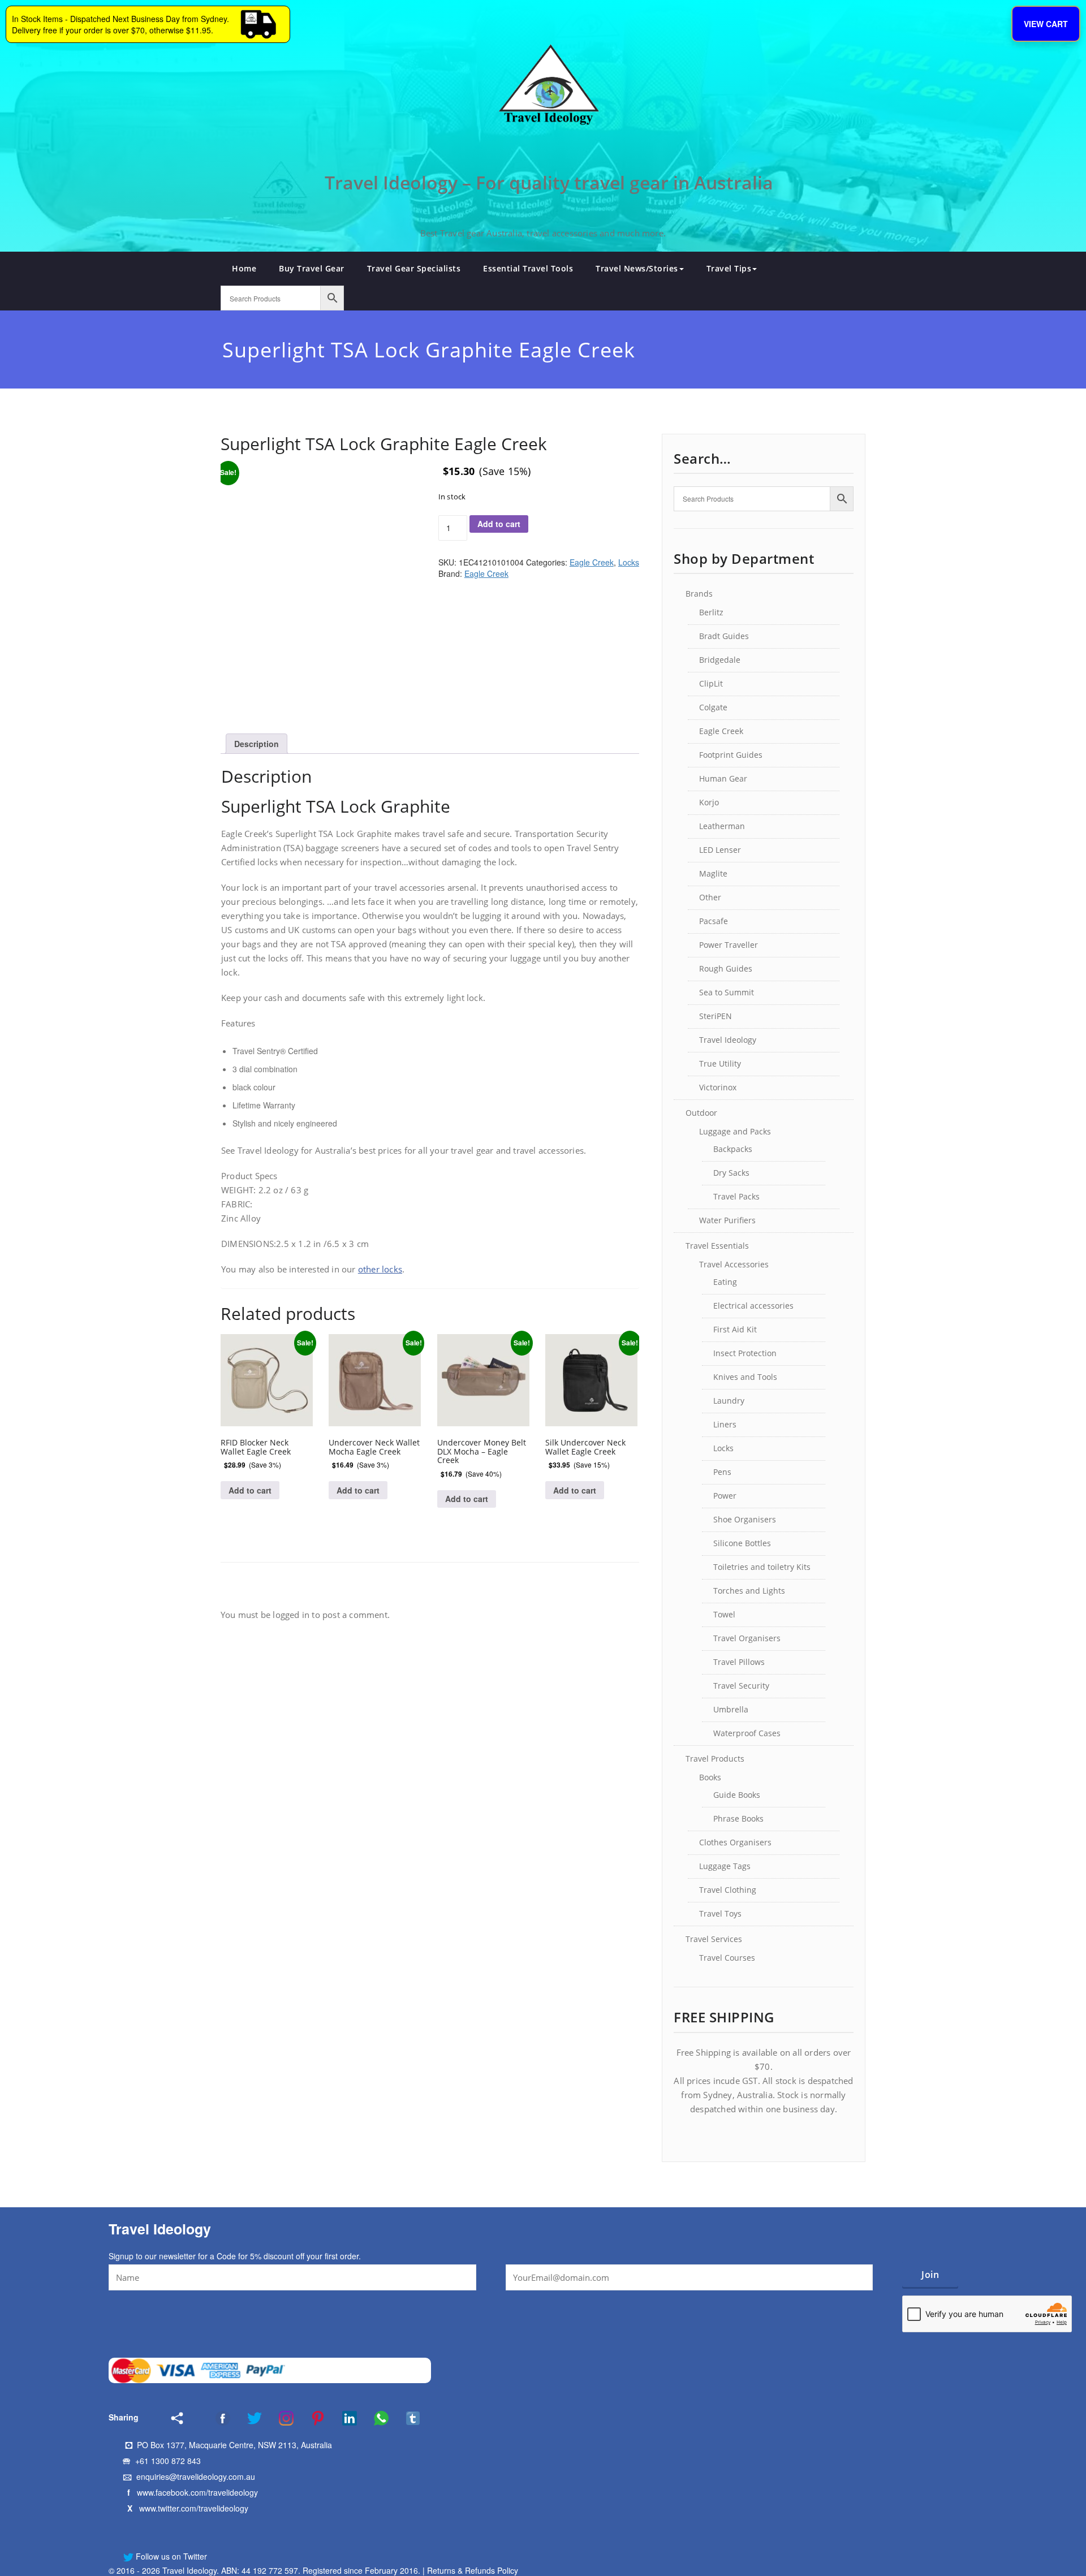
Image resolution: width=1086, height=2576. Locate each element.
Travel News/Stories (637, 268)
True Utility (720, 1063)
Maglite (713, 873)
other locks (380, 1269)
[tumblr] (406, 2418)
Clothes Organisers (735, 1842)
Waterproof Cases (747, 1733)
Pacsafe (714, 921)
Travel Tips (729, 268)
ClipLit (711, 683)
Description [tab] (257, 744)
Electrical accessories (753, 1306)
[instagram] (279, 2418)
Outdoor (701, 1113)
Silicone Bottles (742, 1543)
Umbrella (731, 1709)
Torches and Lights (749, 1591)
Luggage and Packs (735, 1131)
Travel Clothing (728, 1890)
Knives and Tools (745, 1377)
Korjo (709, 802)
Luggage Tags (725, 1866)
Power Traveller (729, 945)
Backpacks (733, 1149)
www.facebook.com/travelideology (197, 2492)
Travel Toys (720, 1913)
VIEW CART (1046, 24)
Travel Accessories (734, 1264)
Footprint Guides (731, 755)
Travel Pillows (739, 1662)
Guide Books (737, 1795)
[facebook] (208, 2418)
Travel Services (714, 1939)
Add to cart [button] (250, 1490)
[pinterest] (311, 2418)
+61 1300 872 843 (168, 2461)
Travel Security (741, 1686)
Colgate (713, 707)
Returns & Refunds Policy (473, 2570)
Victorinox (718, 1087)
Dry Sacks (731, 1173)
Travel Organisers (747, 1638)
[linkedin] (342, 2418)
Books (710, 1777)
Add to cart (499, 524)
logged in (291, 1615)
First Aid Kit (735, 1329)
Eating (725, 1282)
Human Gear (723, 778)
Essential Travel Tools (528, 268)
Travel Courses (727, 1958)
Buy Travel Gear (312, 268)
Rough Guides (726, 968)
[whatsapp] (374, 2418)
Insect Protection (745, 1353)
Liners (725, 1424)
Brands (699, 594)
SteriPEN (716, 1016)
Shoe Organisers (745, 1519)
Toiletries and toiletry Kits (762, 1567)
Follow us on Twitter (170, 2556)
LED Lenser (720, 850)
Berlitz (711, 612)
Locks (629, 562)
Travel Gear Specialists (414, 268)
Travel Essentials (717, 1246)
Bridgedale (720, 660)
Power (725, 1496)
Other (710, 897)
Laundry (729, 1401)
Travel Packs (736, 1196)
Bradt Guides (724, 636)
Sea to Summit (727, 992)
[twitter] (247, 2418)
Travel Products (715, 1759)
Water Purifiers (727, 1220)
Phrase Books (738, 1818)
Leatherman (722, 826)
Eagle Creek (592, 562)
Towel (724, 1614)
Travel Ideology (728, 1040)
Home (244, 268)
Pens (722, 1472)
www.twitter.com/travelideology (194, 2508)
